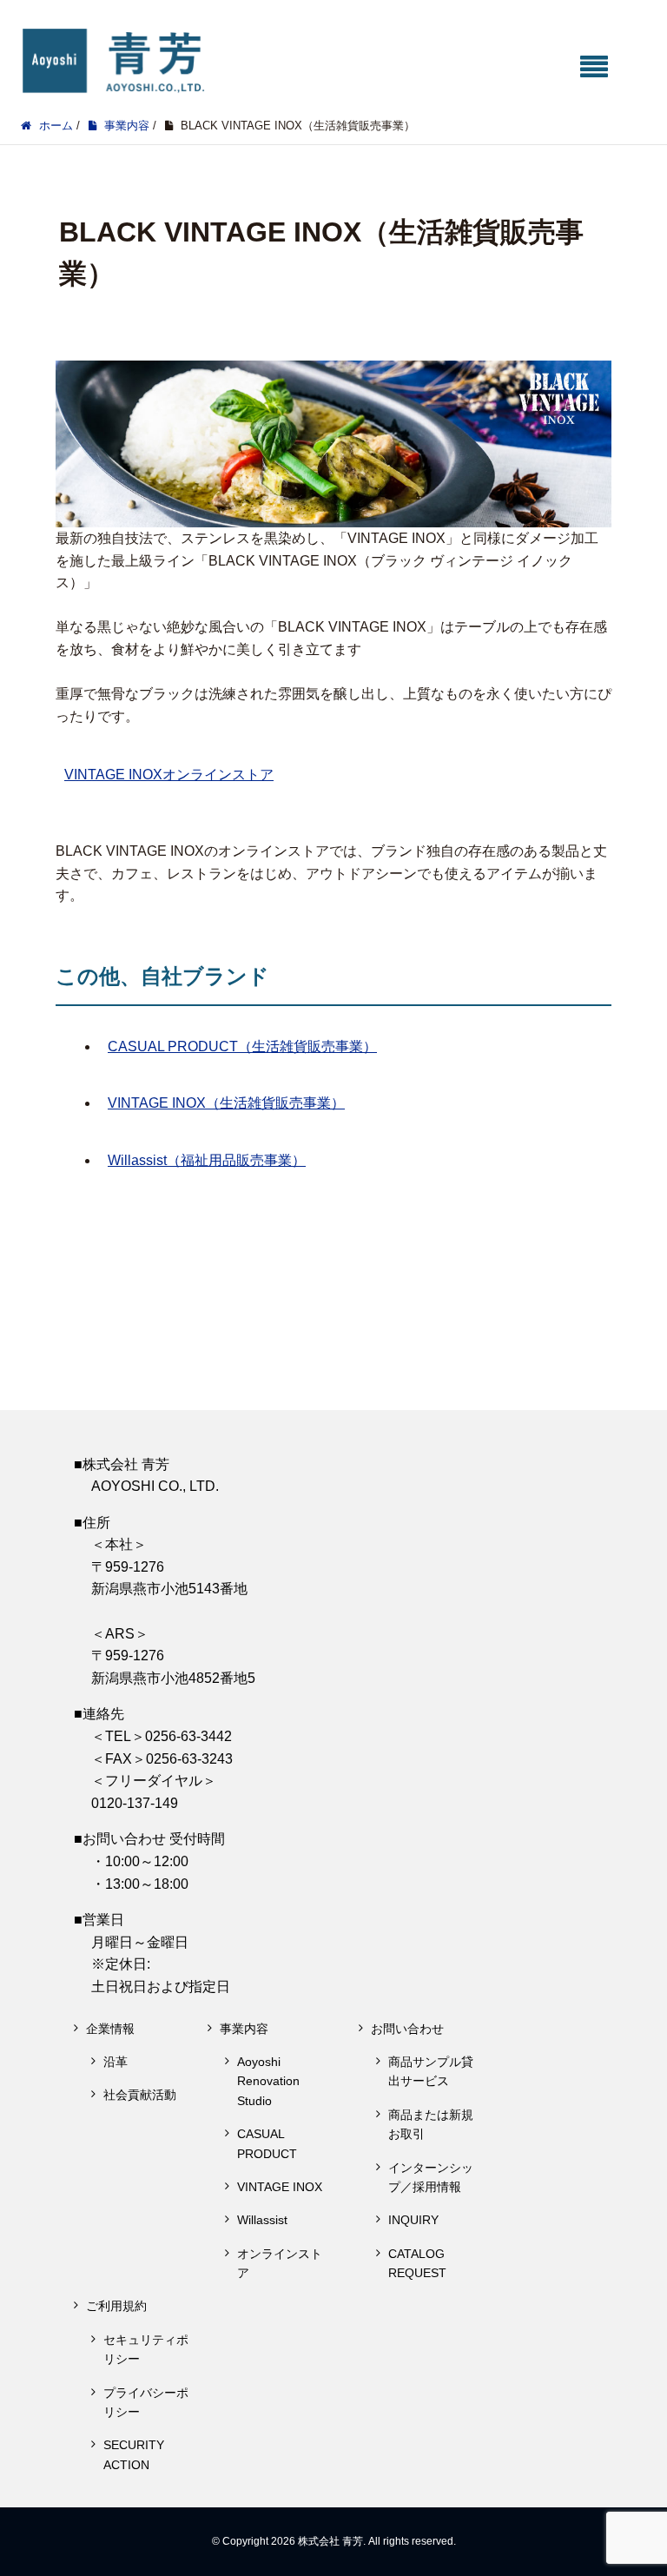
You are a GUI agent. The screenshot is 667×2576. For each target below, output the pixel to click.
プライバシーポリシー (146, 2402)
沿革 (116, 2062)
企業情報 (110, 2029)
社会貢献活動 (140, 2095)
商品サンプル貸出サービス (431, 2071)
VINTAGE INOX (280, 2187)
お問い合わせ (407, 2029)
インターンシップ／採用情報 (431, 2177)
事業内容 (244, 2029)
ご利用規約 (116, 2306)
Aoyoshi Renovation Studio (268, 2081)
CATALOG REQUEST (417, 2263)
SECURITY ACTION (134, 2454)
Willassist (262, 2220)
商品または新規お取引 (431, 2124)
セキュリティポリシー (146, 2349)
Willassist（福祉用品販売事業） (207, 1160)
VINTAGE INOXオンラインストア (169, 775)
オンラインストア (280, 2263)
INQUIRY (413, 2220)
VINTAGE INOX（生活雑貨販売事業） (226, 1103)
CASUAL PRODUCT (267, 2143)
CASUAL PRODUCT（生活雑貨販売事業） (242, 1046)
